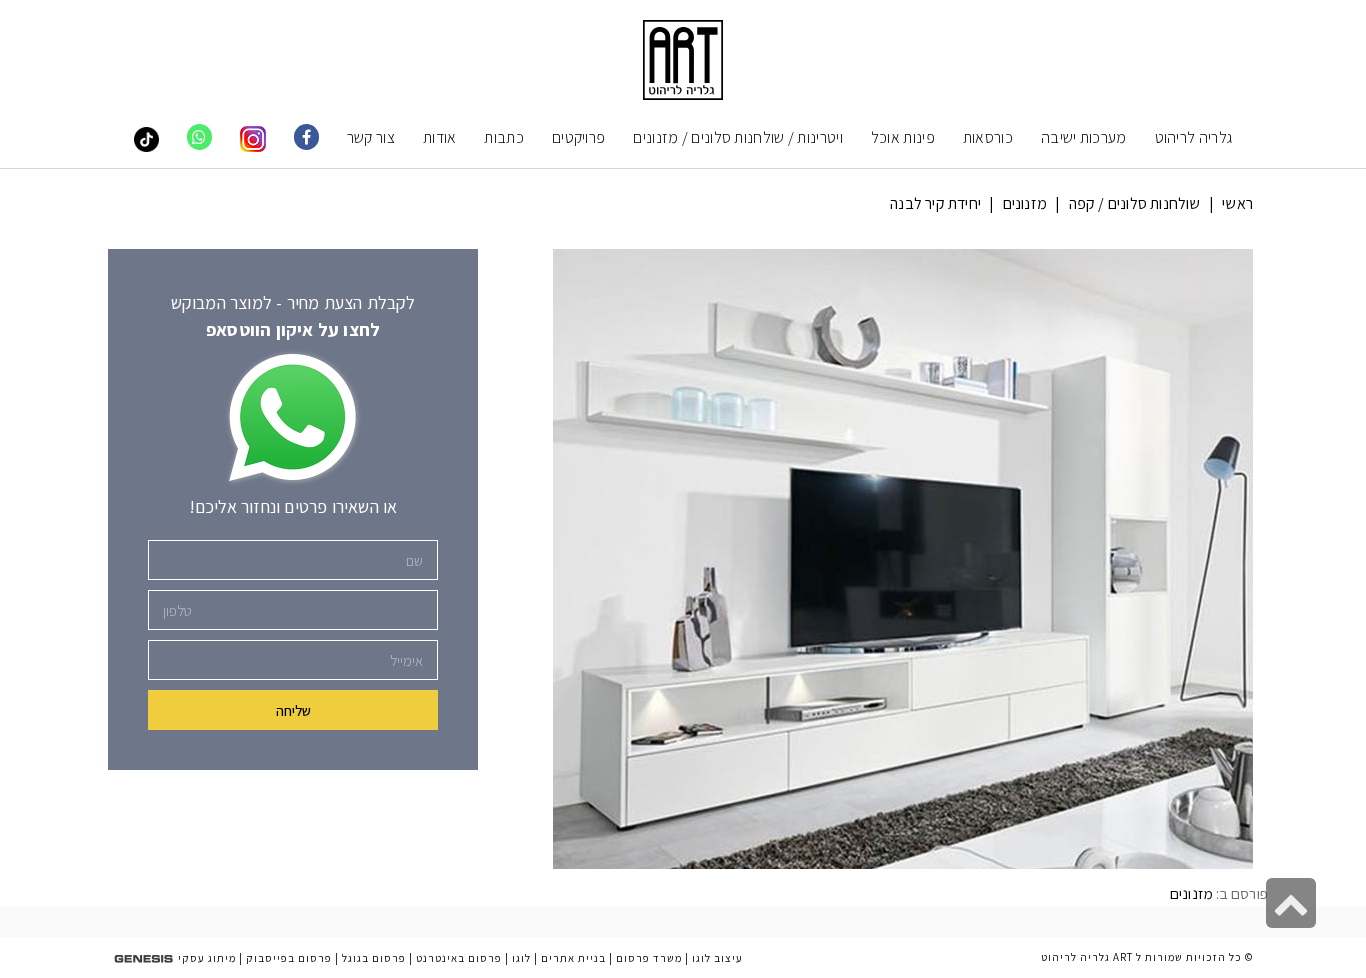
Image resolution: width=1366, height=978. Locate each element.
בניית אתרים (573, 958)
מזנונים (1025, 203)
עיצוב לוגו (717, 958)
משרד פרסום (649, 958)
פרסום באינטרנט (459, 958)
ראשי (1237, 203)
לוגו (521, 958)
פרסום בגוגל (374, 958)
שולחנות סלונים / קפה (1135, 203)
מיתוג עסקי (207, 958)
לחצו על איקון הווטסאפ (293, 329)
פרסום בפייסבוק (289, 958)
